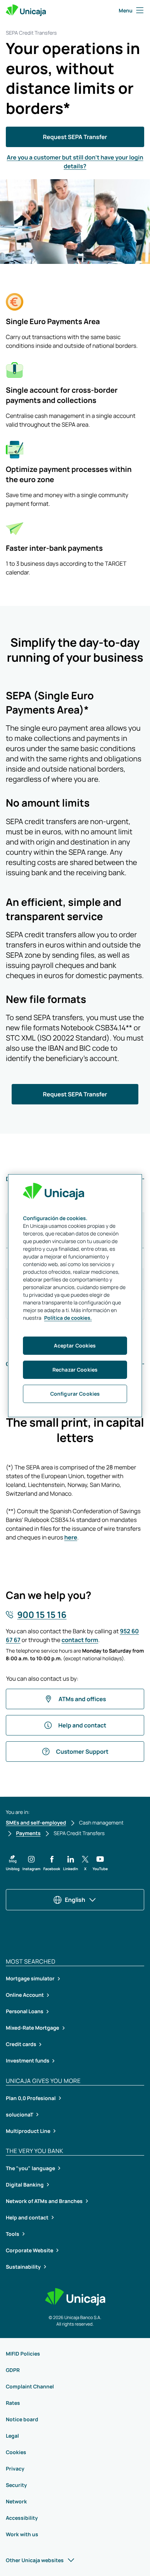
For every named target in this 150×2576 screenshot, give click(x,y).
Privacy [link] (15, 2469)
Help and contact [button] (82, 1725)
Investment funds (27, 2061)
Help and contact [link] (27, 2217)
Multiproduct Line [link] (28, 2131)
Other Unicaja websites (35, 2560)
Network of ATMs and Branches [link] (44, 2201)
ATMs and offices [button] (82, 1699)
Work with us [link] (22, 2534)
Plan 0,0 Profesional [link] (31, 2098)
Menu (126, 10)
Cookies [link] (16, 2452)
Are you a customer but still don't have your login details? (75, 162)
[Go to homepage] (26, 10)
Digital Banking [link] (25, 2185)
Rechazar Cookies (75, 1370)
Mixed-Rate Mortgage (33, 2028)
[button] (13, 1863)
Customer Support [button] (82, 1752)
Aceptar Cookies (75, 1345)
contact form (80, 1640)
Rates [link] (13, 2403)
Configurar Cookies (75, 1394)
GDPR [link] (13, 2370)
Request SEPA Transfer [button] (75, 137)
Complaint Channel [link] (30, 2386)
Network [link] (16, 2501)
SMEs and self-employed (36, 1823)
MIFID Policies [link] (23, 2354)
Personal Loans (25, 2012)
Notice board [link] (22, 2419)
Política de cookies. (68, 1318)
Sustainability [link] (23, 2267)
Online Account (25, 1995)
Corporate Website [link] (29, 2250)
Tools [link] (13, 2234)
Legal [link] (12, 2436)
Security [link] (16, 2485)
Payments (28, 1833)
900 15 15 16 (42, 1615)
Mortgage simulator (30, 1979)
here (71, 1537)
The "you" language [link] (30, 2168)
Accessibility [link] (22, 2518)
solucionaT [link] (19, 2114)
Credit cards (21, 2044)
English (75, 1900)
